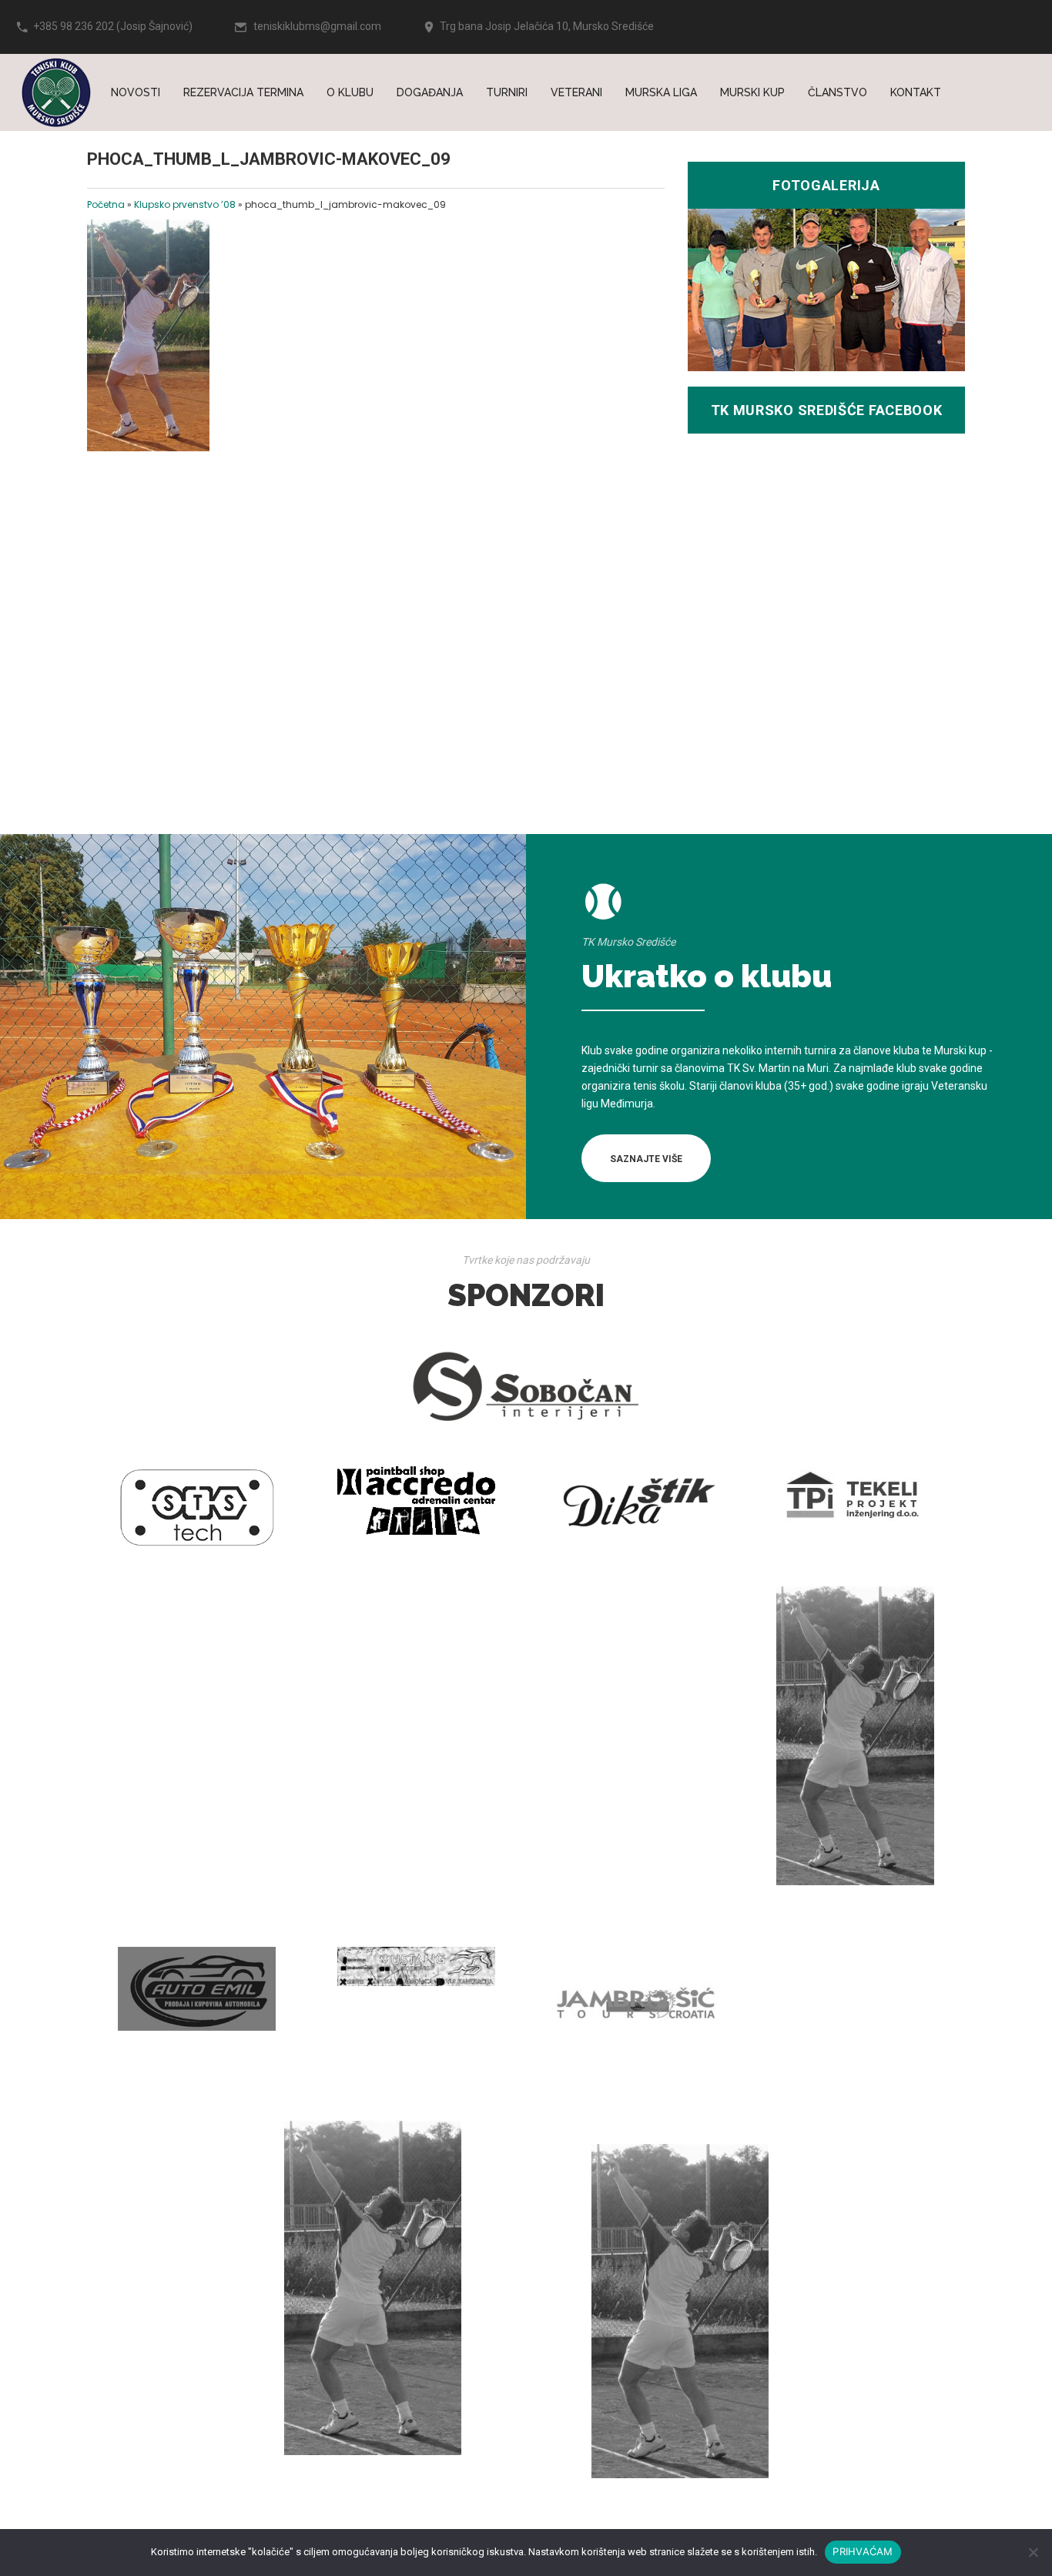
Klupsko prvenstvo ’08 (185, 204)
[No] (1033, 2552)
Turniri (507, 92)
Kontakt (916, 92)
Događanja (430, 92)
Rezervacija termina (243, 92)
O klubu (350, 92)
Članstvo (838, 92)
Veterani (576, 92)
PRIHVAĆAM (863, 2551)
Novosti (136, 92)
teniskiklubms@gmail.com (317, 26)
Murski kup (752, 92)
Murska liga (661, 92)
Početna (106, 204)
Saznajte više (646, 1159)
